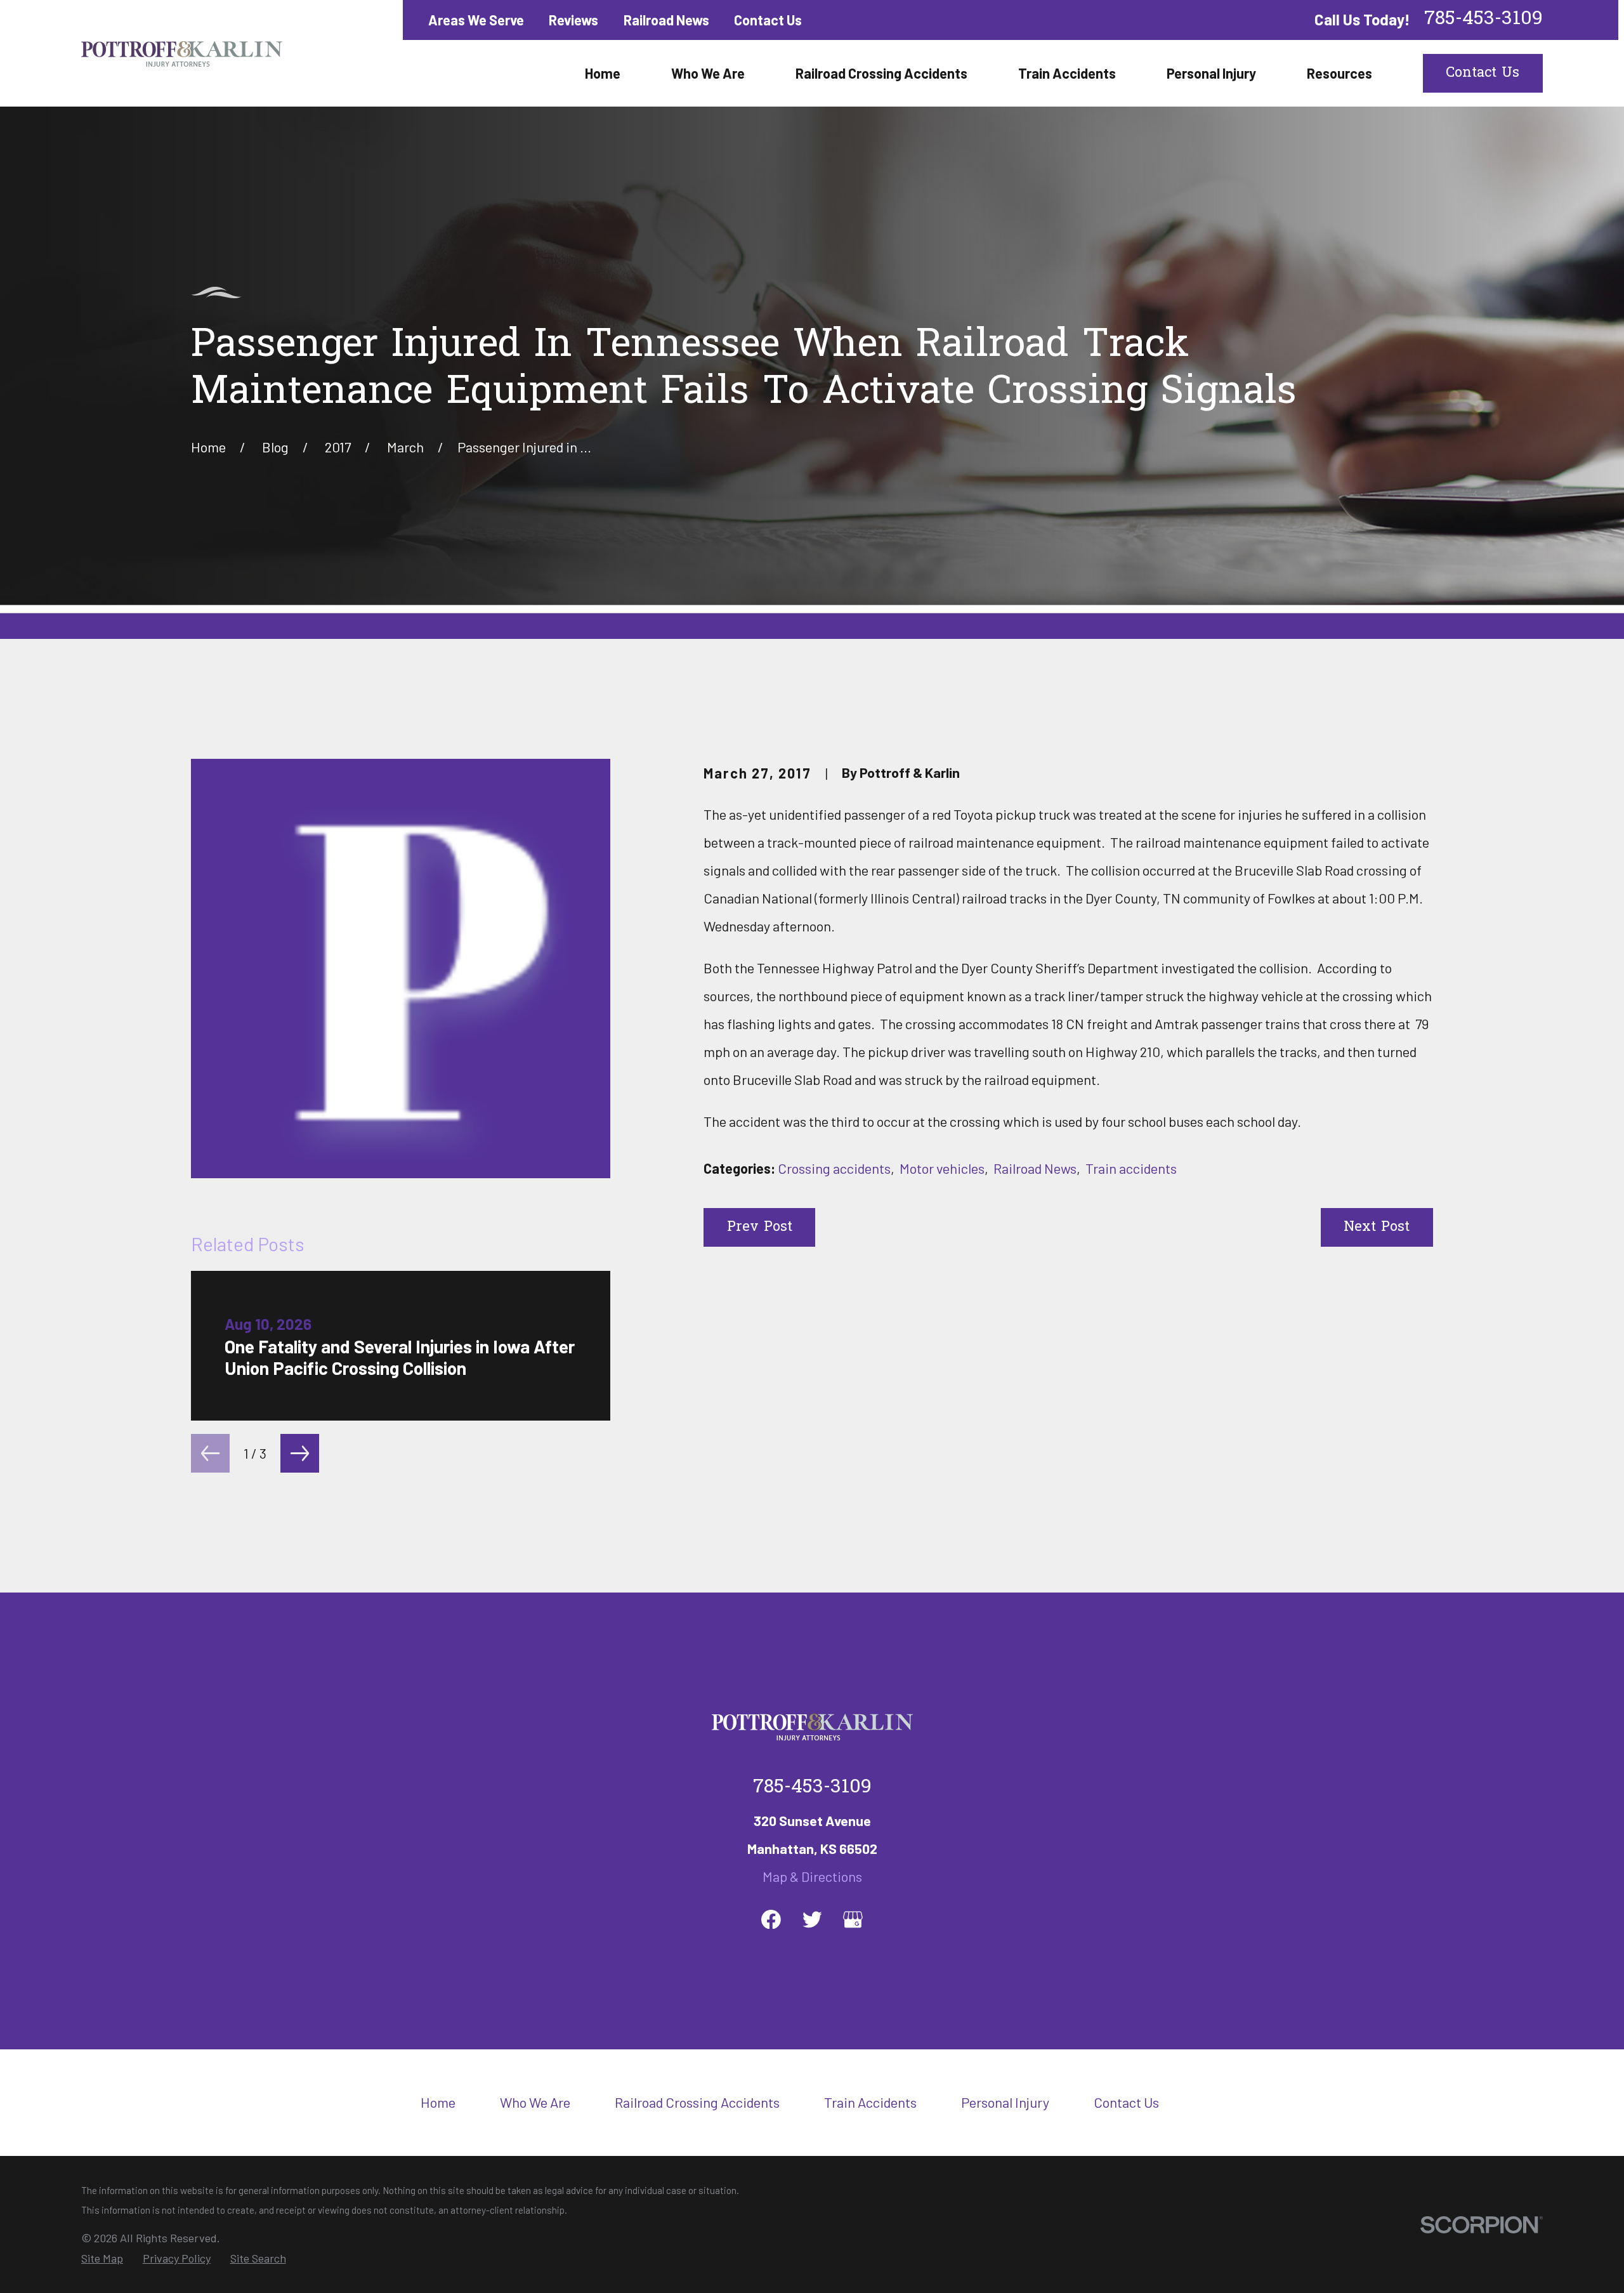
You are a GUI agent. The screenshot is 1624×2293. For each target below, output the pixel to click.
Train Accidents (870, 2102)
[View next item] (300, 1453)
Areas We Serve (476, 20)
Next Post (1377, 1228)
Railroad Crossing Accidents (697, 2102)
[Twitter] (812, 1920)
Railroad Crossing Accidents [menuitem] (881, 73)
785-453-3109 (1483, 20)
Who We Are (535, 2102)
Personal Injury (1005, 2102)
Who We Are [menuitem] (708, 73)
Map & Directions (812, 1876)
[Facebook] (771, 1920)
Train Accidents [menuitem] (1067, 73)
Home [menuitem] (603, 73)
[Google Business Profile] (853, 1920)
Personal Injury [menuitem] (1211, 73)
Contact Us (768, 20)
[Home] (182, 53)
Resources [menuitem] (1339, 73)
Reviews (573, 20)
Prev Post (760, 1228)
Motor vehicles (942, 1168)
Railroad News (666, 20)
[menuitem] (102, 2258)
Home (438, 2102)
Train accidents (1131, 1168)
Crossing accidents (834, 1168)
